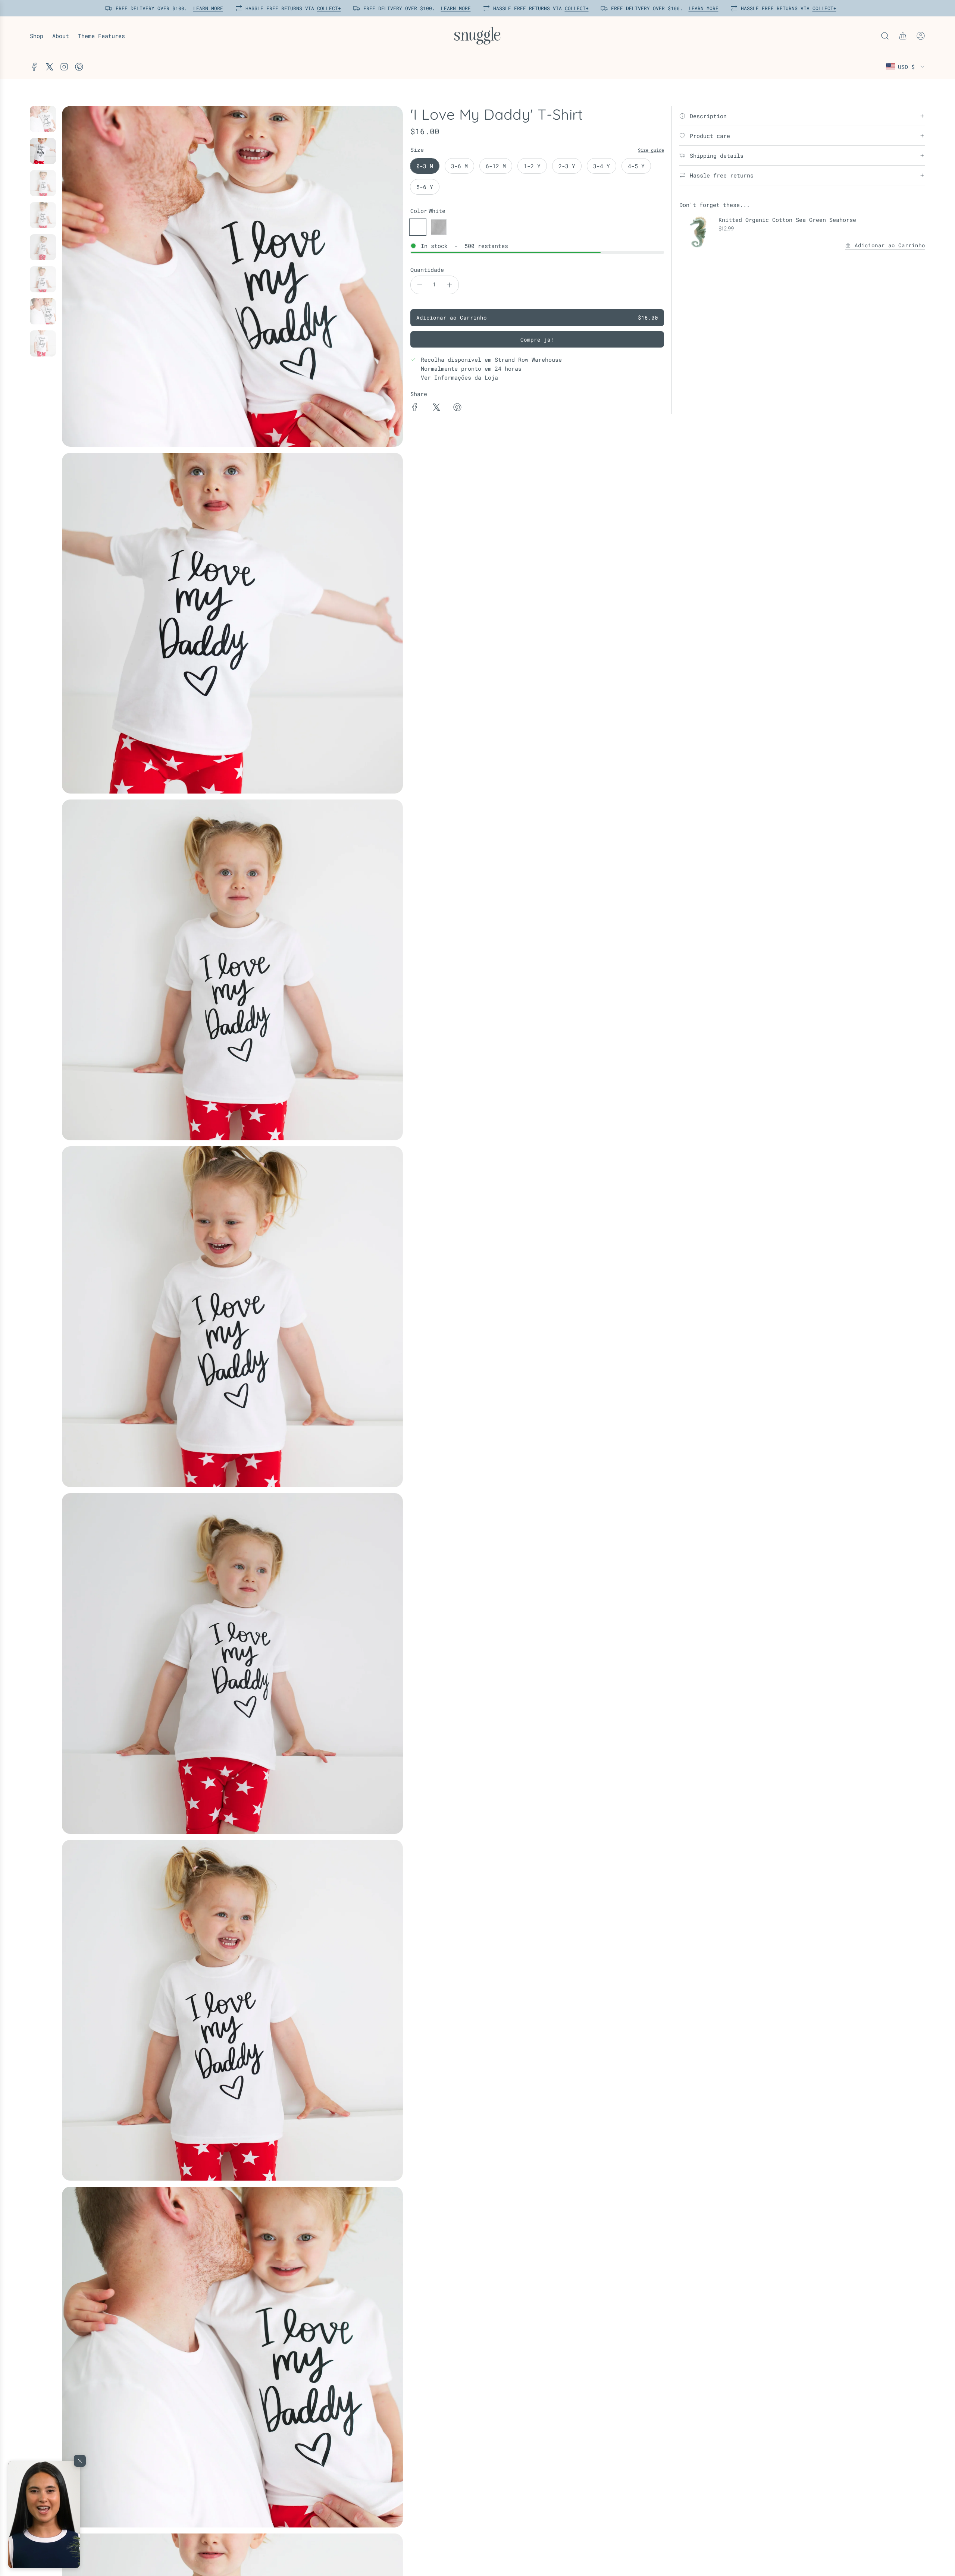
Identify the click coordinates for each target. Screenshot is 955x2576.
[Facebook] (34, 67)
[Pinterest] (79, 67)
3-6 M (459, 166)
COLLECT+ (326, 8)
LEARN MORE (206, 8)
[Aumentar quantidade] (450, 285)
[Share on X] (436, 408)
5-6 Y (425, 187)
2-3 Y (567, 166)
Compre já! (537, 340)
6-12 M (496, 166)
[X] (49, 67)
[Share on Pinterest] (457, 408)
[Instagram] (64, 67)
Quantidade (427, 270)
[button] (44, 2514)
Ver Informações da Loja (459, 377)
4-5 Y (636, 166)
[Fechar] (80, 2461)
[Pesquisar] (885, 36)
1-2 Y (532, 166)
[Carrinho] (903, 36)
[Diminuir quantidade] (420, 285)
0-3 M (425, 166)
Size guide (651, 150)
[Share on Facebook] (415, 408)
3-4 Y (602, 166)
